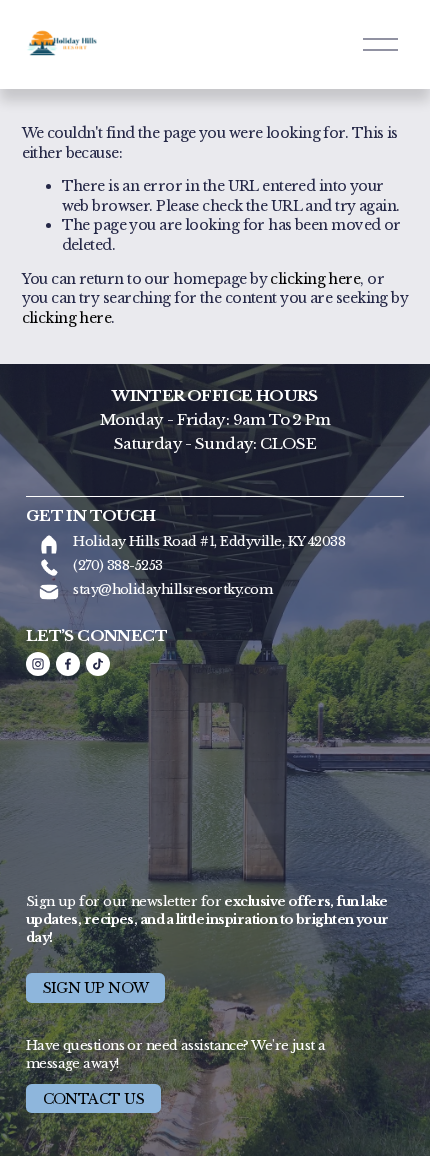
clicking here (315, 279)
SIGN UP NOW (96, 988)
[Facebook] (68, 664)
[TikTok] (98, 664)
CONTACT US (93, 1099)
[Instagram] (38, 664)
